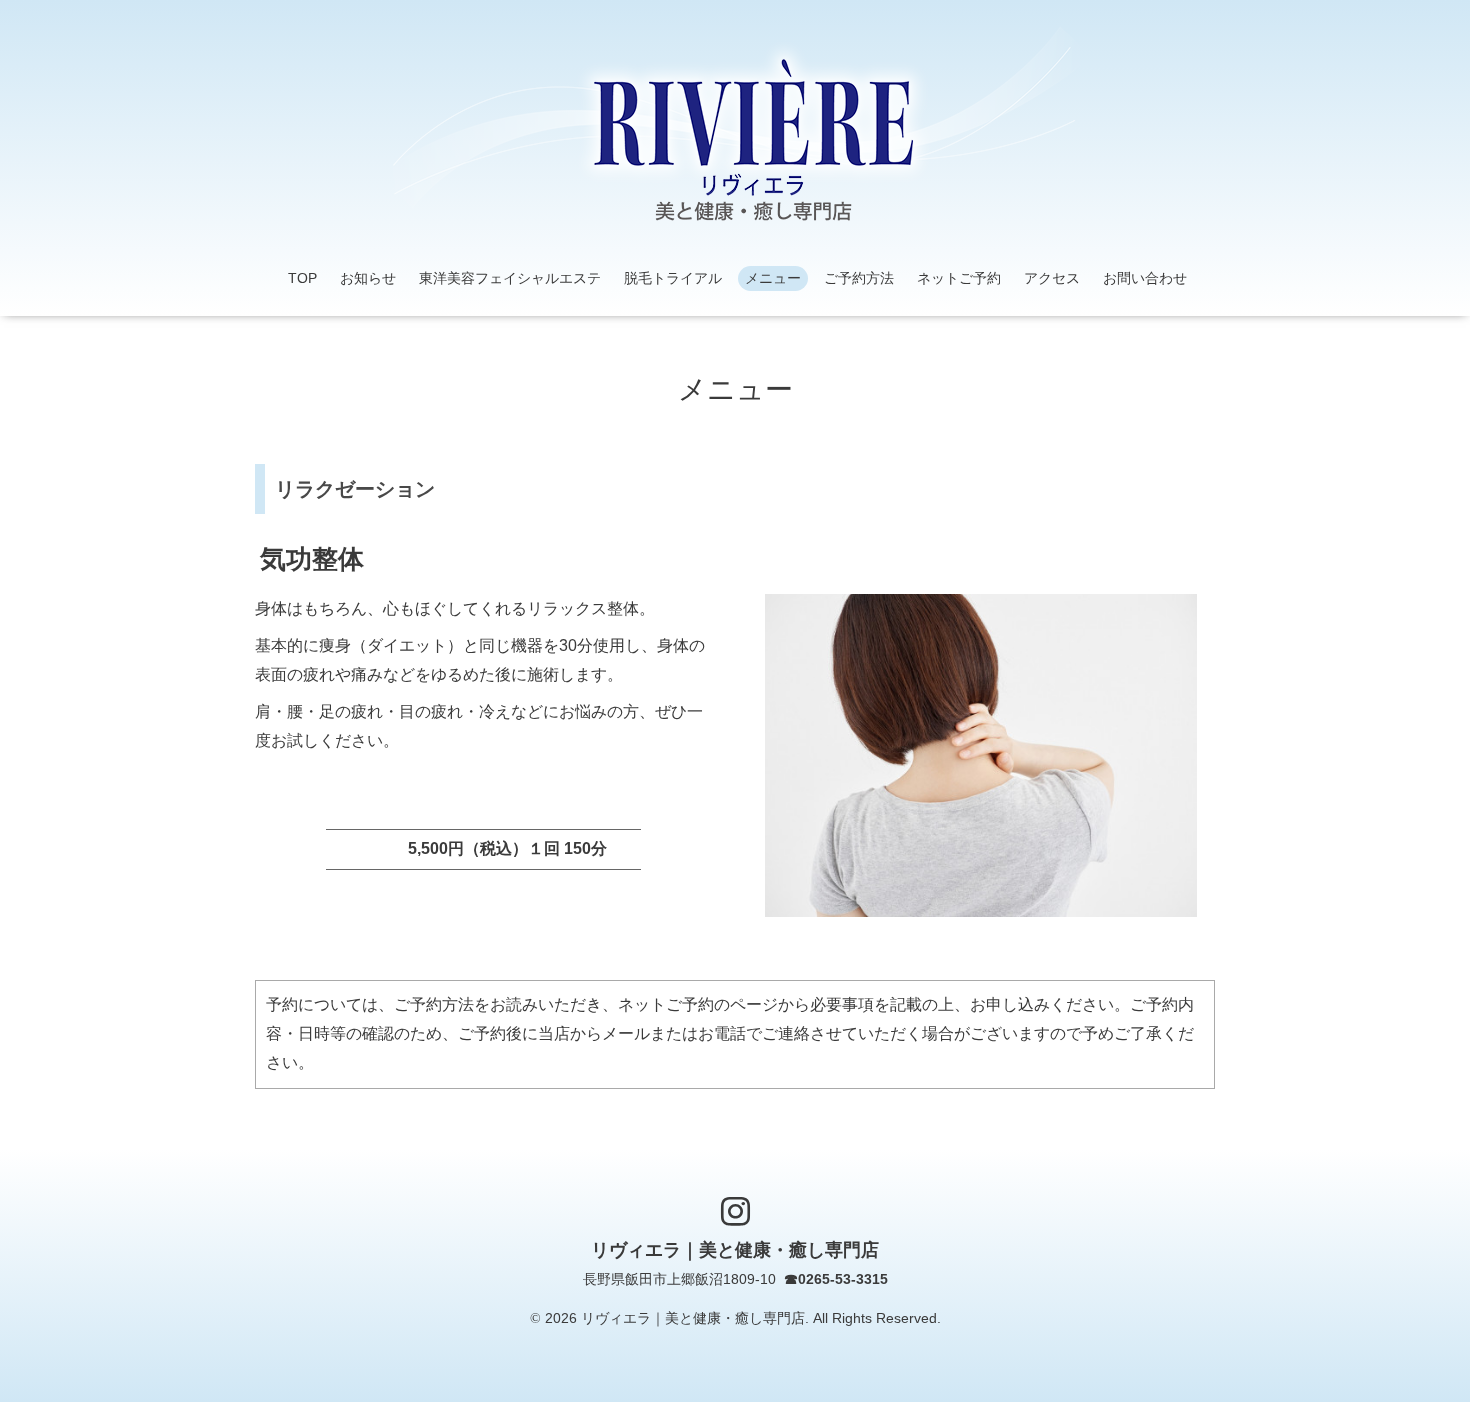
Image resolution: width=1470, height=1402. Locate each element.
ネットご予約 (959, 278)
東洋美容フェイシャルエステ (510, 278)
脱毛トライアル (673, 278)
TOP (302, 278)
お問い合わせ (1145, 278)
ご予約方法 (859, 278)
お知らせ (368, 278)
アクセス (1052, 278)
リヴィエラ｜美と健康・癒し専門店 (735, 1251)
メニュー (773, 278)
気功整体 (312, 559)
